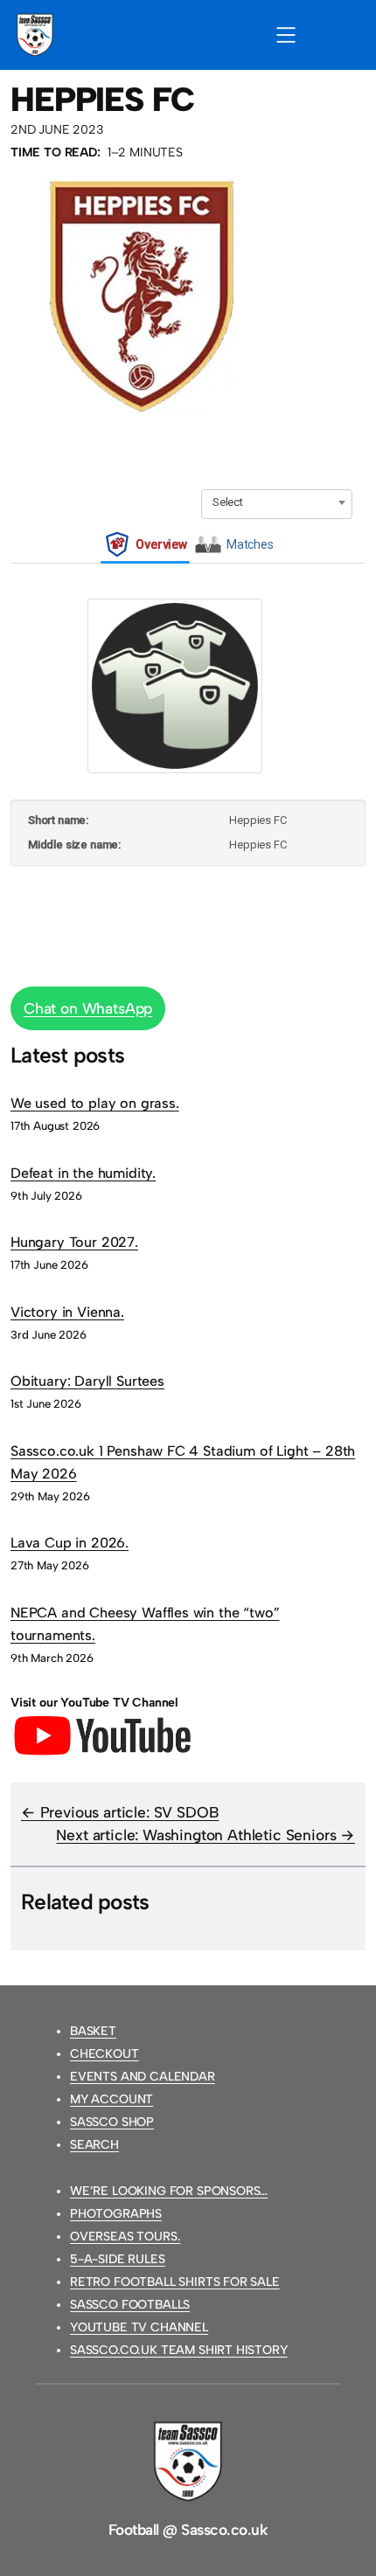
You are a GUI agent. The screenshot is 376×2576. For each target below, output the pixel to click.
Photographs (116, 2214)
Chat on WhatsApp (88, 1008)
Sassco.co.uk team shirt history (179, 2350)
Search (94, 2145)
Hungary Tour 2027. (74, 1242)
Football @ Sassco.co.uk (188, 2530)
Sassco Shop (112, 2122)
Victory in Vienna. (67, 1312)
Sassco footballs (130, 2305)
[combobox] (277, 502)
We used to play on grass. (95, 1103)
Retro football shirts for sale (175, 2282)
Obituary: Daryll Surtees (87, 1381)
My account (111, 2099)
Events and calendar (143, 2077)
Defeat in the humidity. (83, 1173)
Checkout (104, 2054)
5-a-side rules (118, 2259)
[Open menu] (286, 35)
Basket (93, 2031)
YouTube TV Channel (139, 2327)
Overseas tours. (125, 2237)
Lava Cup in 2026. (70, 1543)
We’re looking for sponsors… (169, 2191)
